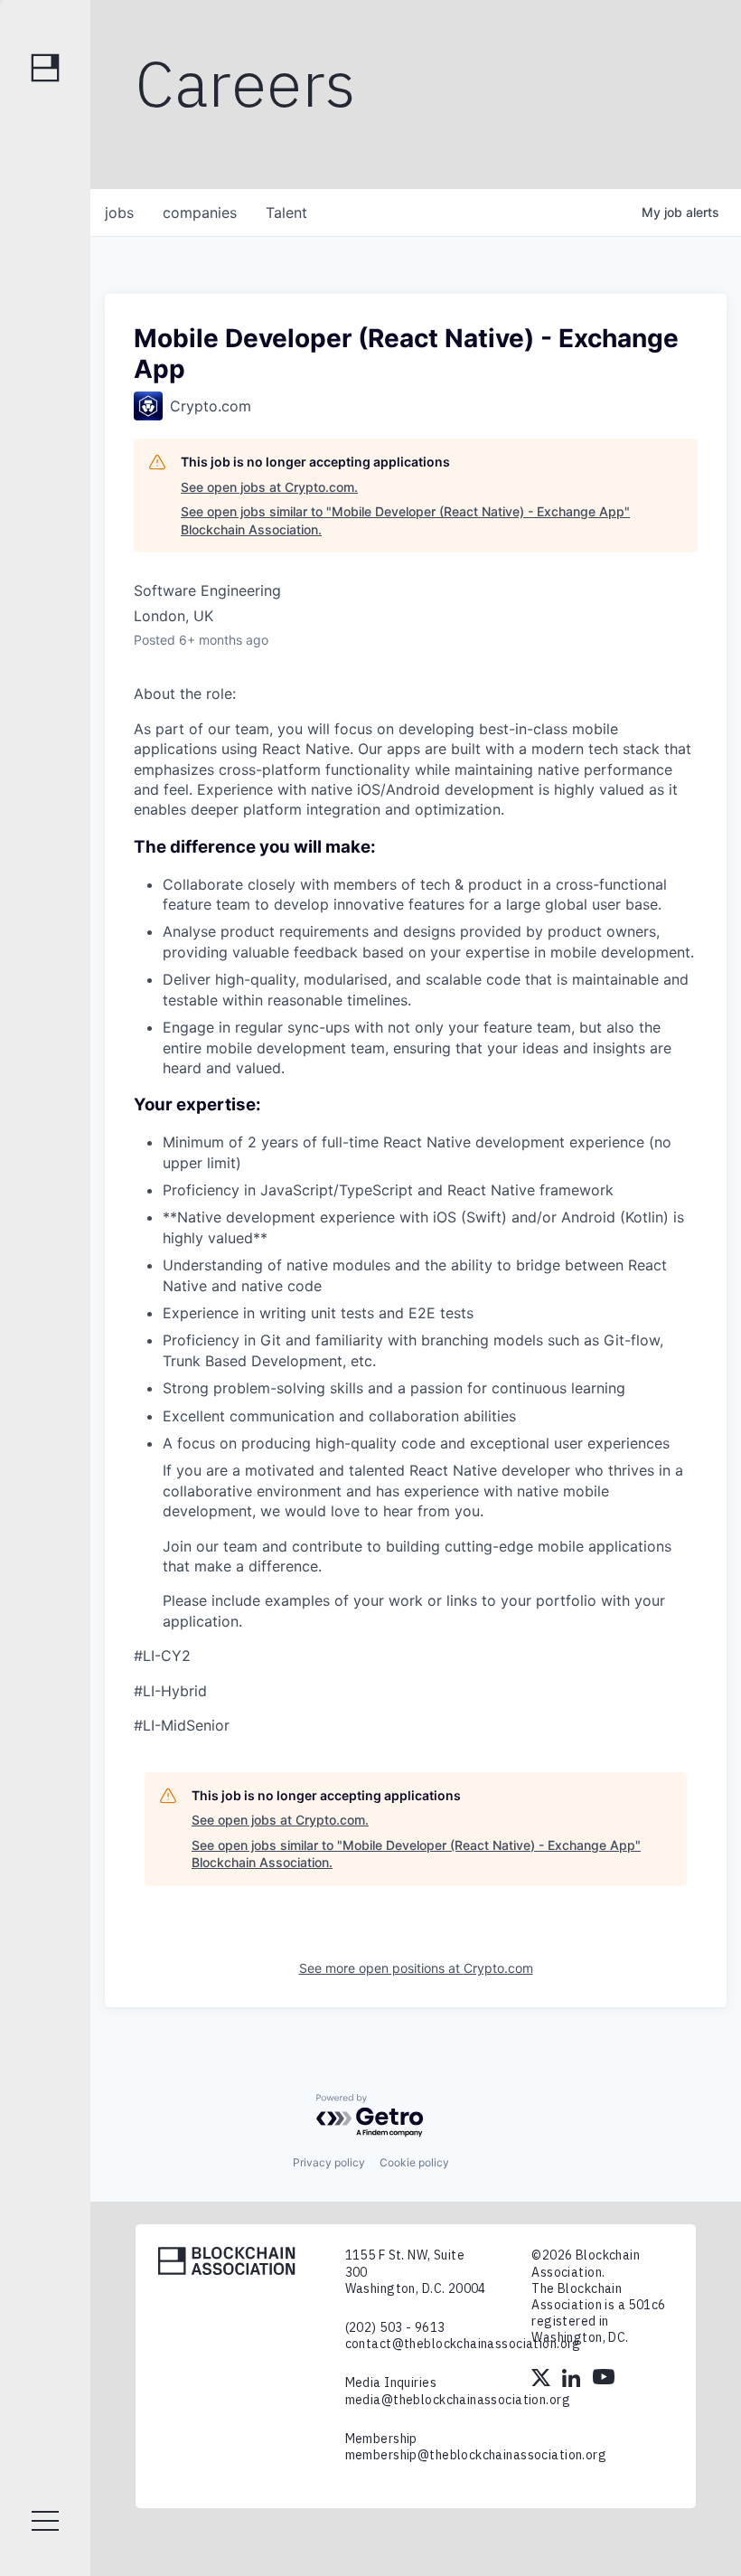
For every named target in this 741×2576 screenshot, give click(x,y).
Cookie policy (414, 2162)
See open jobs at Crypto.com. (269, 487)
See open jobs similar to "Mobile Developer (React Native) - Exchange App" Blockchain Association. (405, 520)
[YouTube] (604, 2380)
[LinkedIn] (573, 2380)
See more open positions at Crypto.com (416, 1968)
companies (200, 212)
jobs (119, 212)
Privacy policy (329, 2162)
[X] (542, 2380)
